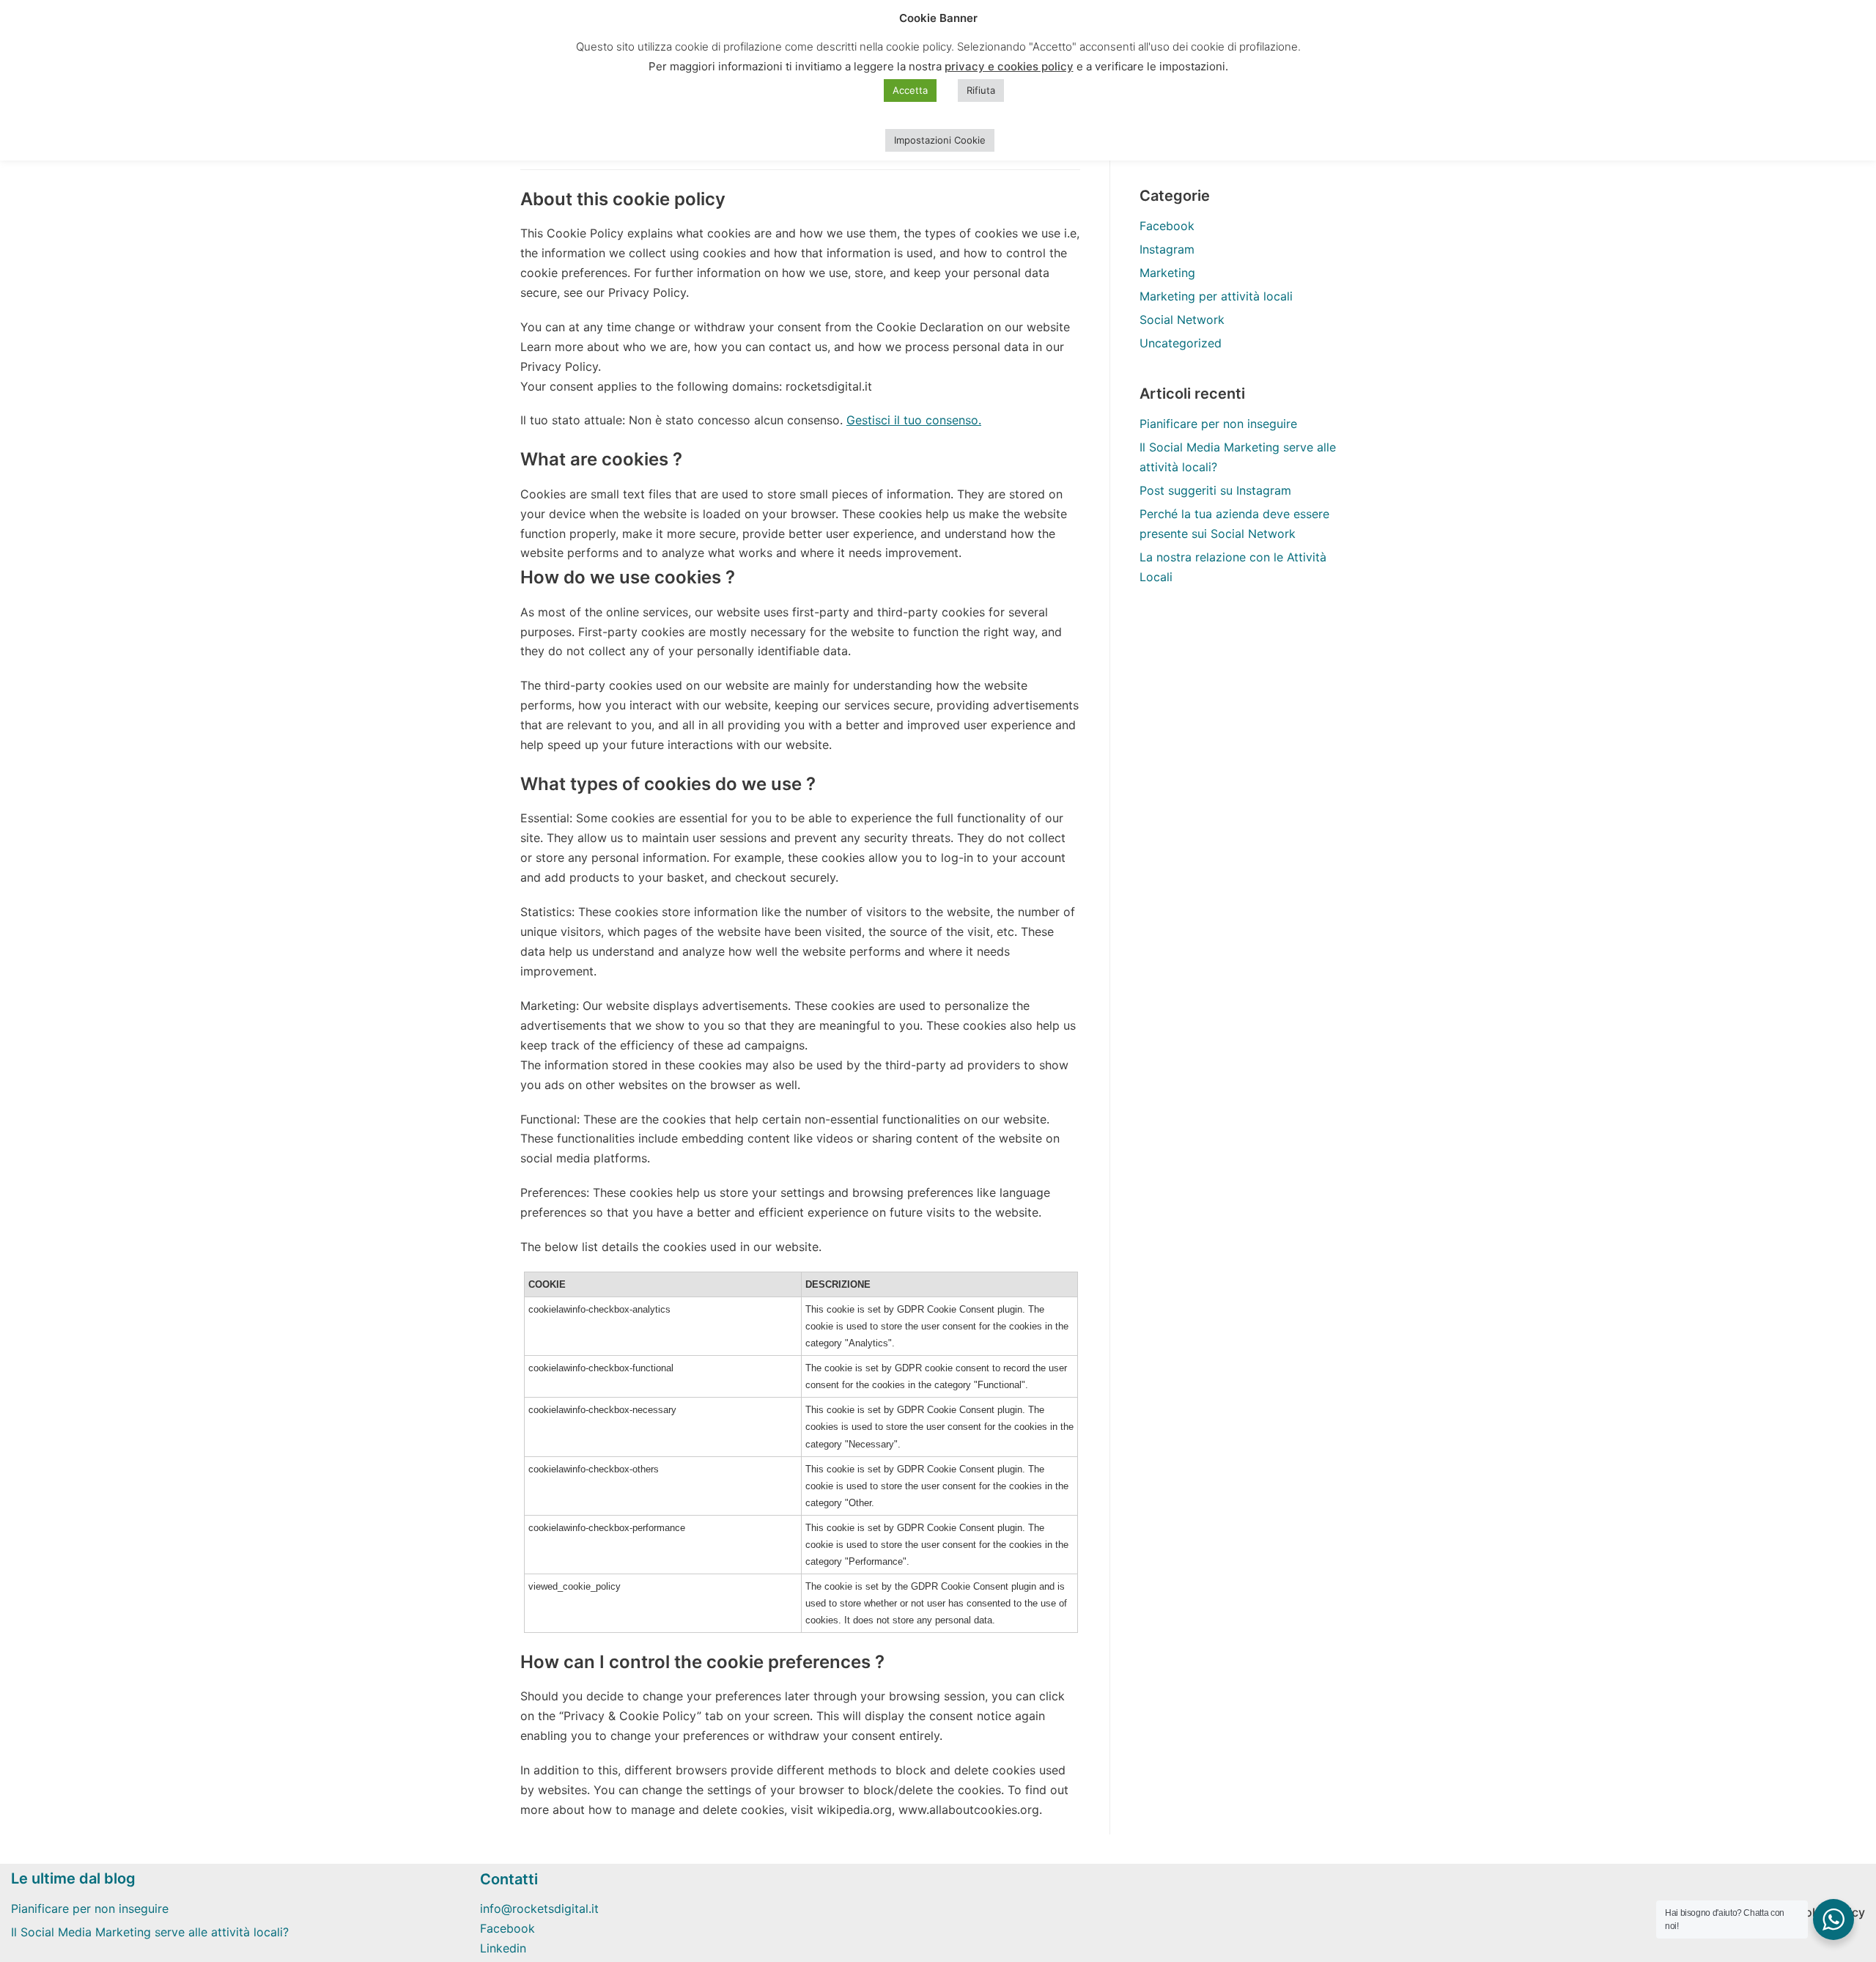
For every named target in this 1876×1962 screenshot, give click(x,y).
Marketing (1167, 273)
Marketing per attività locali (1216, 296)
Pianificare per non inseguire (1218, 424)
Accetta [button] (910, 90)
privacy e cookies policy (1009, 66)
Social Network (1182, 320)
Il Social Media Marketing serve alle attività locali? (150, 1932)
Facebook (1167, 226)
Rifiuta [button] (981, 90)
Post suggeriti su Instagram (1215, 490)
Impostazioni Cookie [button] (940, 140)
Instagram (1167, 249)
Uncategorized (1181, 343)
